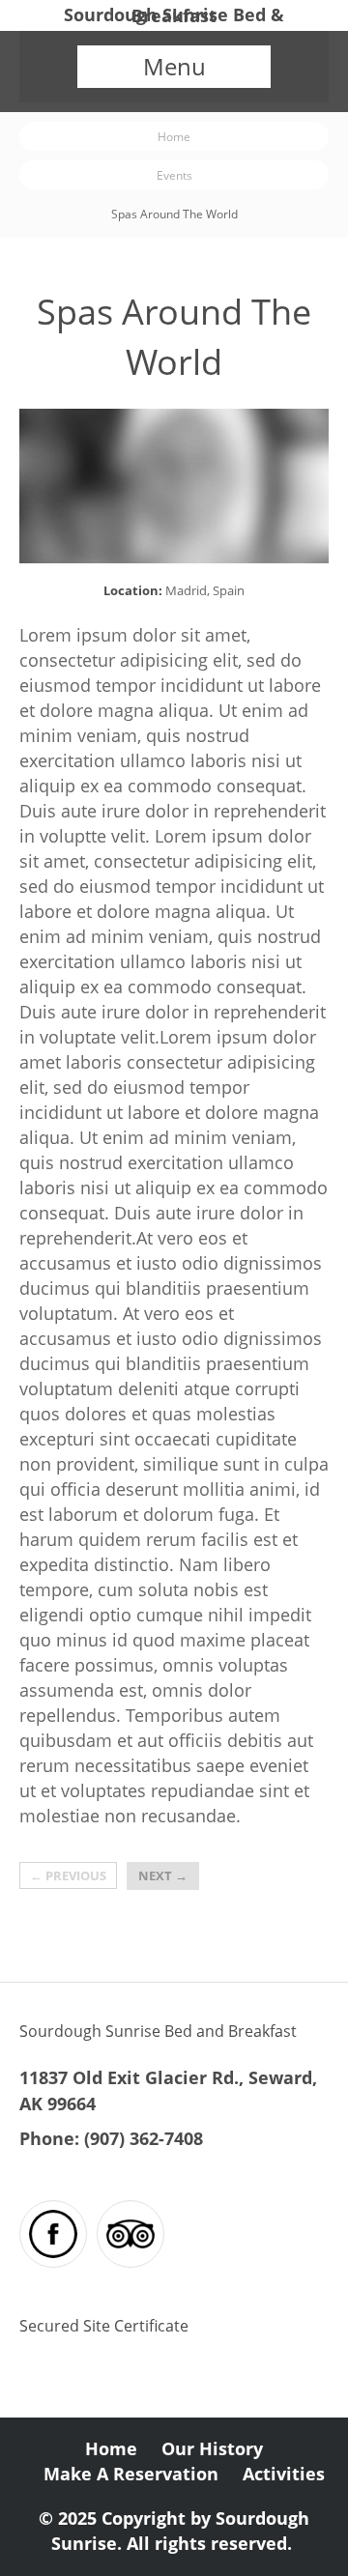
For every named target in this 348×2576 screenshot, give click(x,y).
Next (163, 1875)
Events (174, 175)
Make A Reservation (131, 2474)
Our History (212, 2449)
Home (174, 136)
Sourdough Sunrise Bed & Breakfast (174, 15)
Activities (284, 2474)
